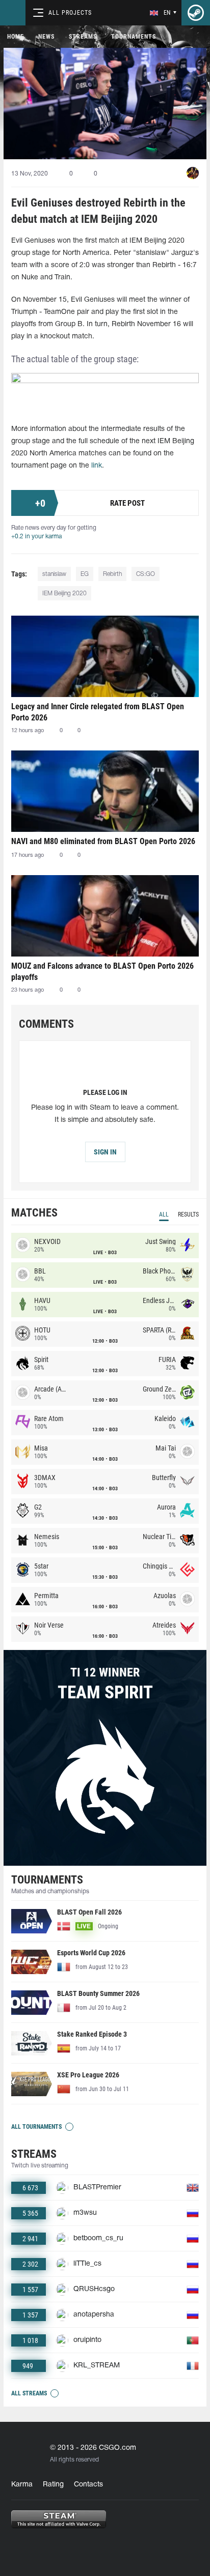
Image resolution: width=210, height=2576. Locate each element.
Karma (22, 2485)
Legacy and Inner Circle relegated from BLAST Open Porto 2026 (98, 712)
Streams (83, 37)
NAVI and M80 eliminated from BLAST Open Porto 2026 (103, 841)
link (97, 466)
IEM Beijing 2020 (64, 594)
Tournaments (134, 37)
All (164, 1214)
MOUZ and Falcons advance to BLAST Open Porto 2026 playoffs (102, 972)
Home (16, 37)
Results (188, 1214)
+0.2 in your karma (36, 537)
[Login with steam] (196, 13)
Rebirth (112, 574)
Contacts (88, 2485)
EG (85, 574)
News (46, 37)
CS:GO (146, 574)
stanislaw (54, 574)
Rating (53, 2485)
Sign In (105, 1152)
